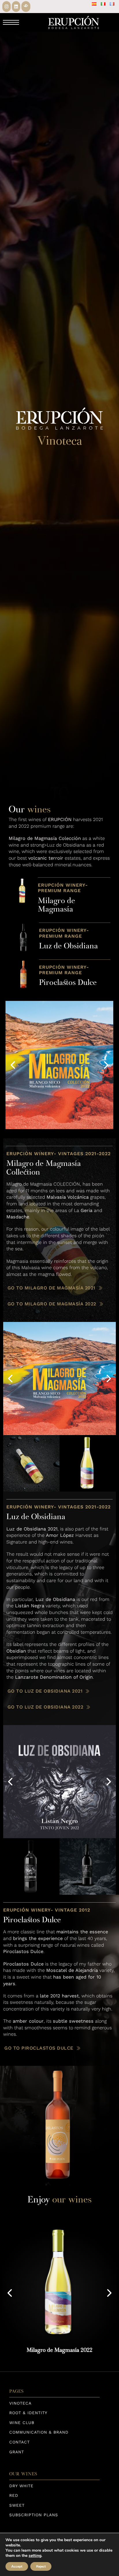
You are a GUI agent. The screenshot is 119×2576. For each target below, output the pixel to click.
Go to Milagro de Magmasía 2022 (52, 1304)
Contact (19, 2442)
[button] (13, 1065)
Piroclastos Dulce (68, 982)
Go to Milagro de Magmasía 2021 (51, 1288)
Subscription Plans (34, 2515)
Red (14, 2495)
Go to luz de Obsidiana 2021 (45, 1691)
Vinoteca (20, 2403)
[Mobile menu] (11, 22)
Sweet (17, 2505)
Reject (41, 2566)
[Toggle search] (33, 22)
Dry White (21, 2486)
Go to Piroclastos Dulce (39, 2048)
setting (35, 2556)
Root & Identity (28, 2413)
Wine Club (22, 2423)
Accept (17, 2566)
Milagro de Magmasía (56, 905)
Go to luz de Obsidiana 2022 (45, 1707)
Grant (17, 2452)
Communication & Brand (39, 2432)
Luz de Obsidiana (68, 946)
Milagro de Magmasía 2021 (60, 2350)
